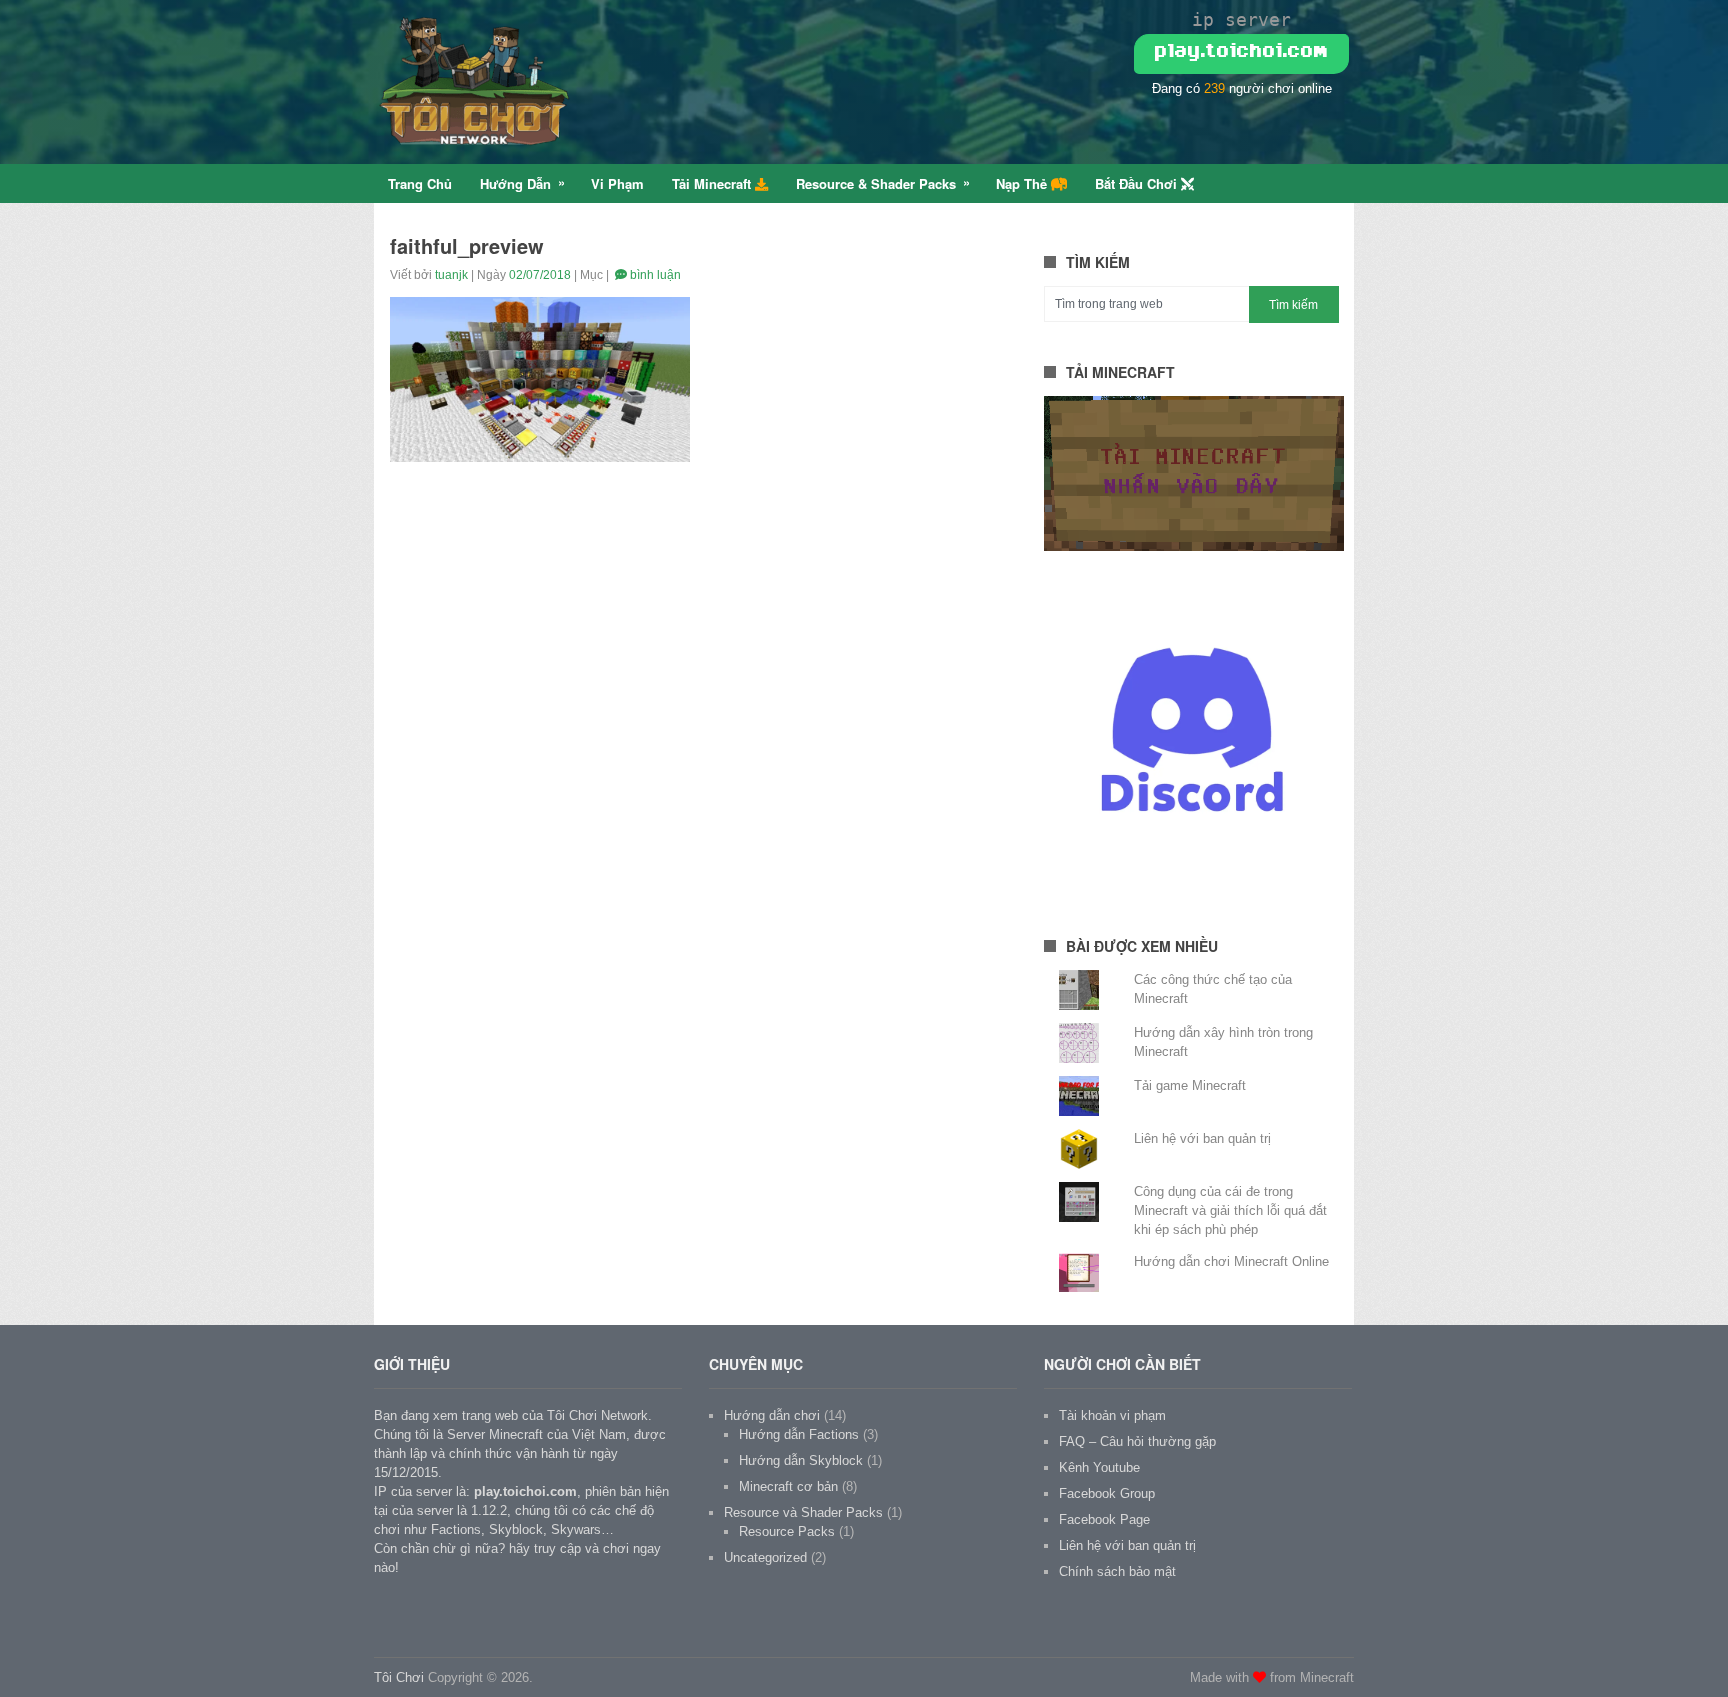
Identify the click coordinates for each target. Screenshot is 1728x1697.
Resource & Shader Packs (876, 183)
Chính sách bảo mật (1117, 1571)
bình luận (654, 275)
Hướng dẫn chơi (772, 1415)
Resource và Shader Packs (803, 1512)
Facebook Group (1107, 1493)
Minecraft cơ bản (788, 1486)
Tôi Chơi (399, 1677)
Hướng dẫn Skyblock (801, 1460)
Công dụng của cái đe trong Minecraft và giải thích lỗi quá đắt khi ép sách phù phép (1230, 1210)
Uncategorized (765, 1557)
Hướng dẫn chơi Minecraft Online (1231, 1261)
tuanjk (451, 275)
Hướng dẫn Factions (799, 1434)
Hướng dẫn (515, 183)
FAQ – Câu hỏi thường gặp (1137, 1441)
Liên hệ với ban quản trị (1202, 1138)
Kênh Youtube (1099, 1467)
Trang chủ (420, 183)
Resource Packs (787, 1531)
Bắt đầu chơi (1138, 183)
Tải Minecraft (713, 183)
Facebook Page (1104, 1519)
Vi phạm (617, 183)
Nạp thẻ (1023, 183)
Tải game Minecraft (1190, 1085)
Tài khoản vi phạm (1112, 1415)
